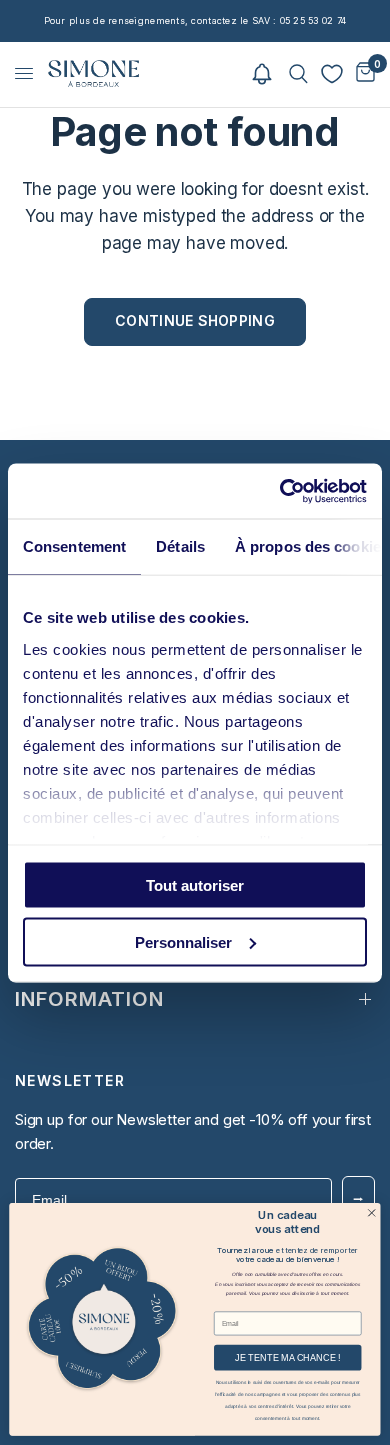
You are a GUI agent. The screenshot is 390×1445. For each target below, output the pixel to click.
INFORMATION (89, 999)
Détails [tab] (180, 546)
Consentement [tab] (74, 546)
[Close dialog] (371, 1212)
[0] (362, 73)
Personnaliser (183, 941)
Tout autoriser (195, 885)
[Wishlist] (332, 74)
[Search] (298, 73)
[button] (262, 73)
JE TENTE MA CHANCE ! (288, 1357)
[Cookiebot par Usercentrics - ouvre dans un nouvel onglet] (280, 491)
